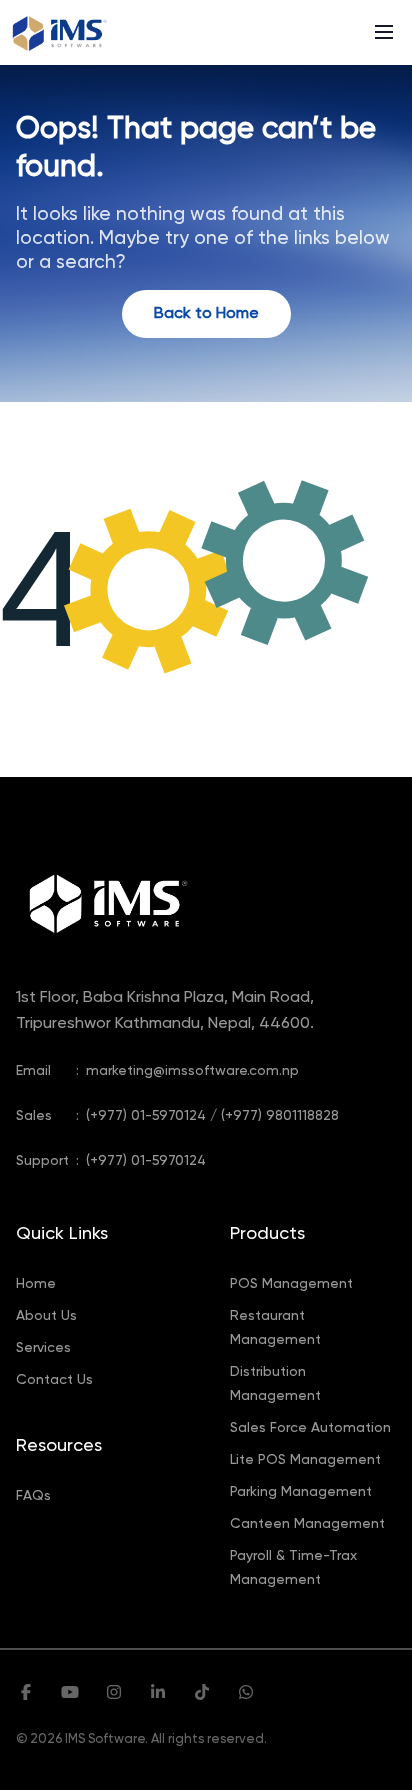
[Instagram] (114, 1694)
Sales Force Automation (310, 1428)
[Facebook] (26, 1694)
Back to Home (206, 314)
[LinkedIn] (158, 1694)
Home (36, 1284)
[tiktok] (202, 1694)
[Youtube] (70, 1694)
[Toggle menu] (384, 32)
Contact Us (54, 1380)
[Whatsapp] (246, 1694)
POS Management (291, 1284)
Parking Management (301, 1492)
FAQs (33, 1496)
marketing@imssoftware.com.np (192, 1071)
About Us (46, 1316)
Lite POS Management (305, 1460)
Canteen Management (307, 1524)
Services (43, 1348)
